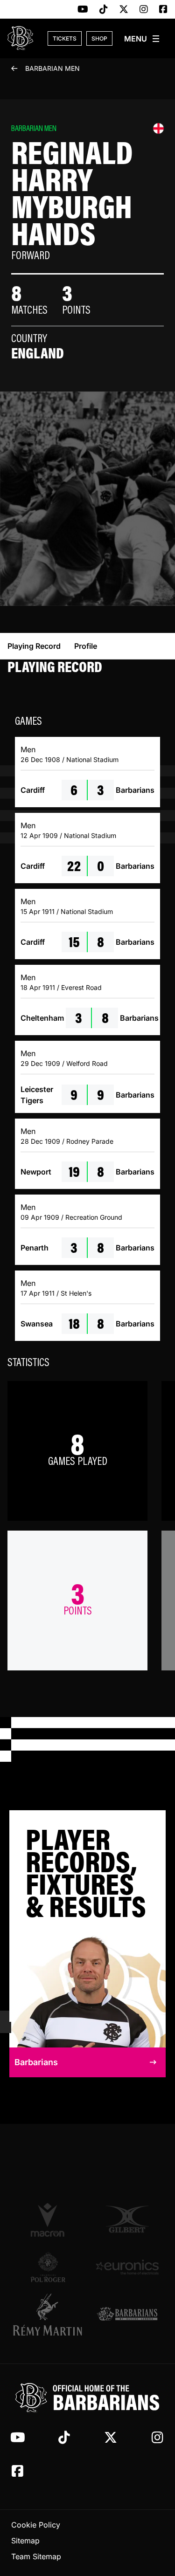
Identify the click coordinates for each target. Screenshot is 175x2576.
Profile (86, 646)
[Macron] (48, 2219)
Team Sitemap (36, 2556)
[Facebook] (163, 10)
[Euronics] (127, 2267)
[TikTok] (104, 10)
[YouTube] (83, 10)
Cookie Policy (36, 2525)
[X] (124, 10)
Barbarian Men (52, 68)
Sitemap (25, 2541)
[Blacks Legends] (127, 2315)
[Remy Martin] (48, 2315)
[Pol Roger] (48, 2267)
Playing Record (34, 646)
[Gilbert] (127, 2219)
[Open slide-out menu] (142, 39)
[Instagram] (144, 10)
